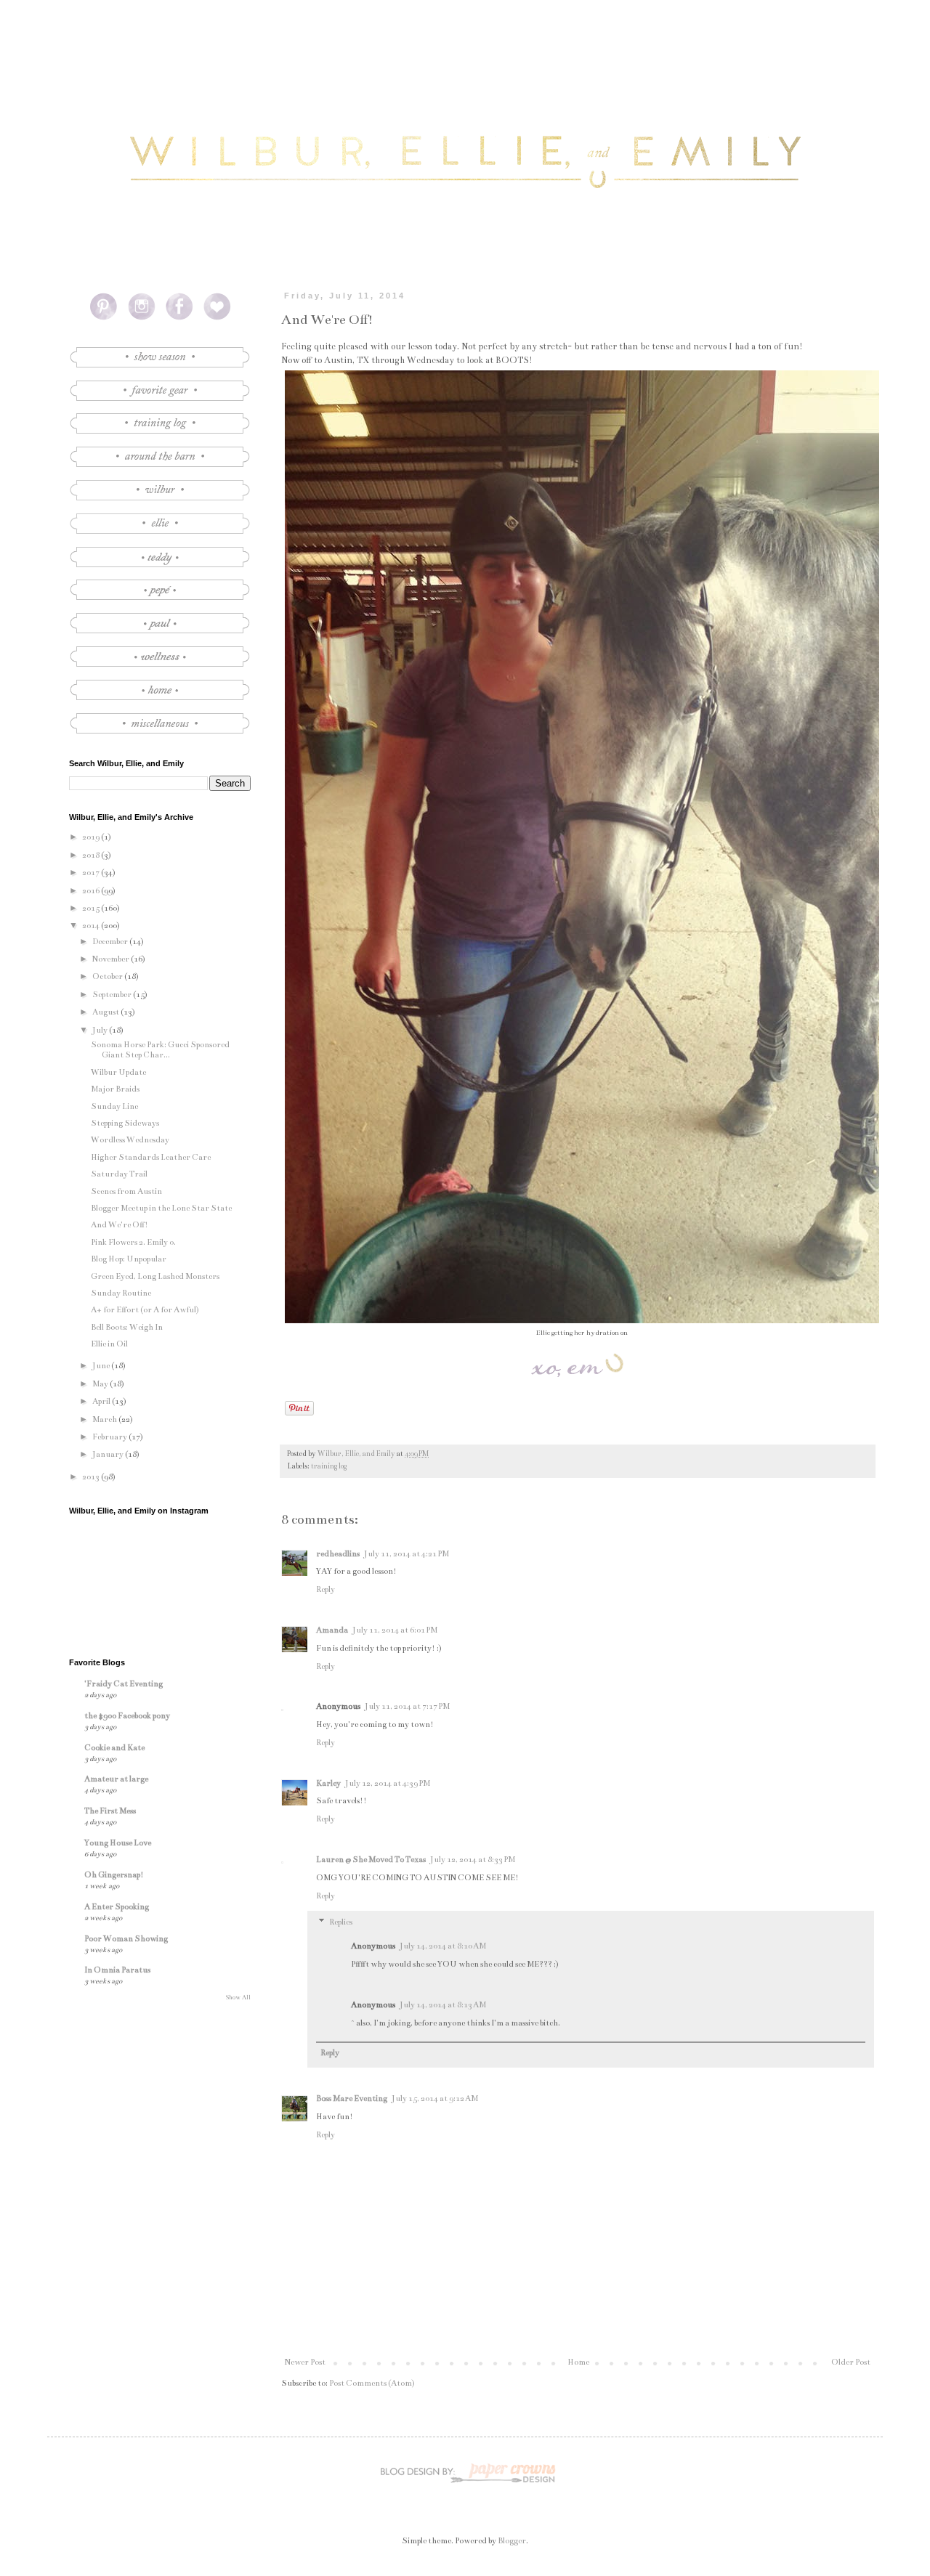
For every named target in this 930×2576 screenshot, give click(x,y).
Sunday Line (114, 1106)
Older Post (851, 2362)
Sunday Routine (121, 1293)
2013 (92, 1477)
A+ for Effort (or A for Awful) (145, 1310)
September (113, 995)
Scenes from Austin (126, 1191)
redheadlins (338, 1554)
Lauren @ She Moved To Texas (371, 1860)
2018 (92, 855)
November (112, 959)
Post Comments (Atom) (372, 2383)
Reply (325, 1589)
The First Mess (110, 1811)
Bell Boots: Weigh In (127, 1327)
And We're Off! (120, 1225)
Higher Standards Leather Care (151, 1157)
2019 (92, 837)
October (108, 976)
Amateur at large (116, 1779)
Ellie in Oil (109, 1344)
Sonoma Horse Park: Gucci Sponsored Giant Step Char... (160, 1050)
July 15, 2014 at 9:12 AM (435, 2098)
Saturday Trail (119, 1174)
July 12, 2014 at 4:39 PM (388, 1783)
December (111, 942)
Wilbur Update (118, 1072)
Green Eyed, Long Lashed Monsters (155, 1276)
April (102, 1401)
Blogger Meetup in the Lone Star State (161, 1208)
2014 (92, 926)
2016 (92, 891)
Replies (341, 1923)
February (110, 1437)
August (106, 1012)
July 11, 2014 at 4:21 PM (407, 1554)
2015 (92, 908)
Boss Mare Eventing (352, 2098)
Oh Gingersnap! (114, 1875)
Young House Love (118, 1843)
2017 (92, 873)
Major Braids (115, 1089)
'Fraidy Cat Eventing (124, 1684)
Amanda (332, 1630)
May (101, 1384)
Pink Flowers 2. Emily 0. (133, 1242)
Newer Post (305, 2362)
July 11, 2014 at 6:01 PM (395, 1630)
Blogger (512, 2541)
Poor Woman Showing (126, 1939)
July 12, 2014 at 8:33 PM (473, 1860)
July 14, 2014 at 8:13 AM (443, 2005)
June (102, 1366)
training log (329, 1466)
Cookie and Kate (114, 1748)
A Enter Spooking (117, 1907)
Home (578, 2362)
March (105, 1419)
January (109, 1454)
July (101, 1030)
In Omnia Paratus (117, 1970)
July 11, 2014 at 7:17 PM (407, 1706)
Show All (238, 1997)
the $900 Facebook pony (127, 1716)
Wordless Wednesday (130, 1140)
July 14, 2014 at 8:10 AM (443, 1946)
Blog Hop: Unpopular (129, 1259)
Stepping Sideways (125, 1123)
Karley (328, 1783)
